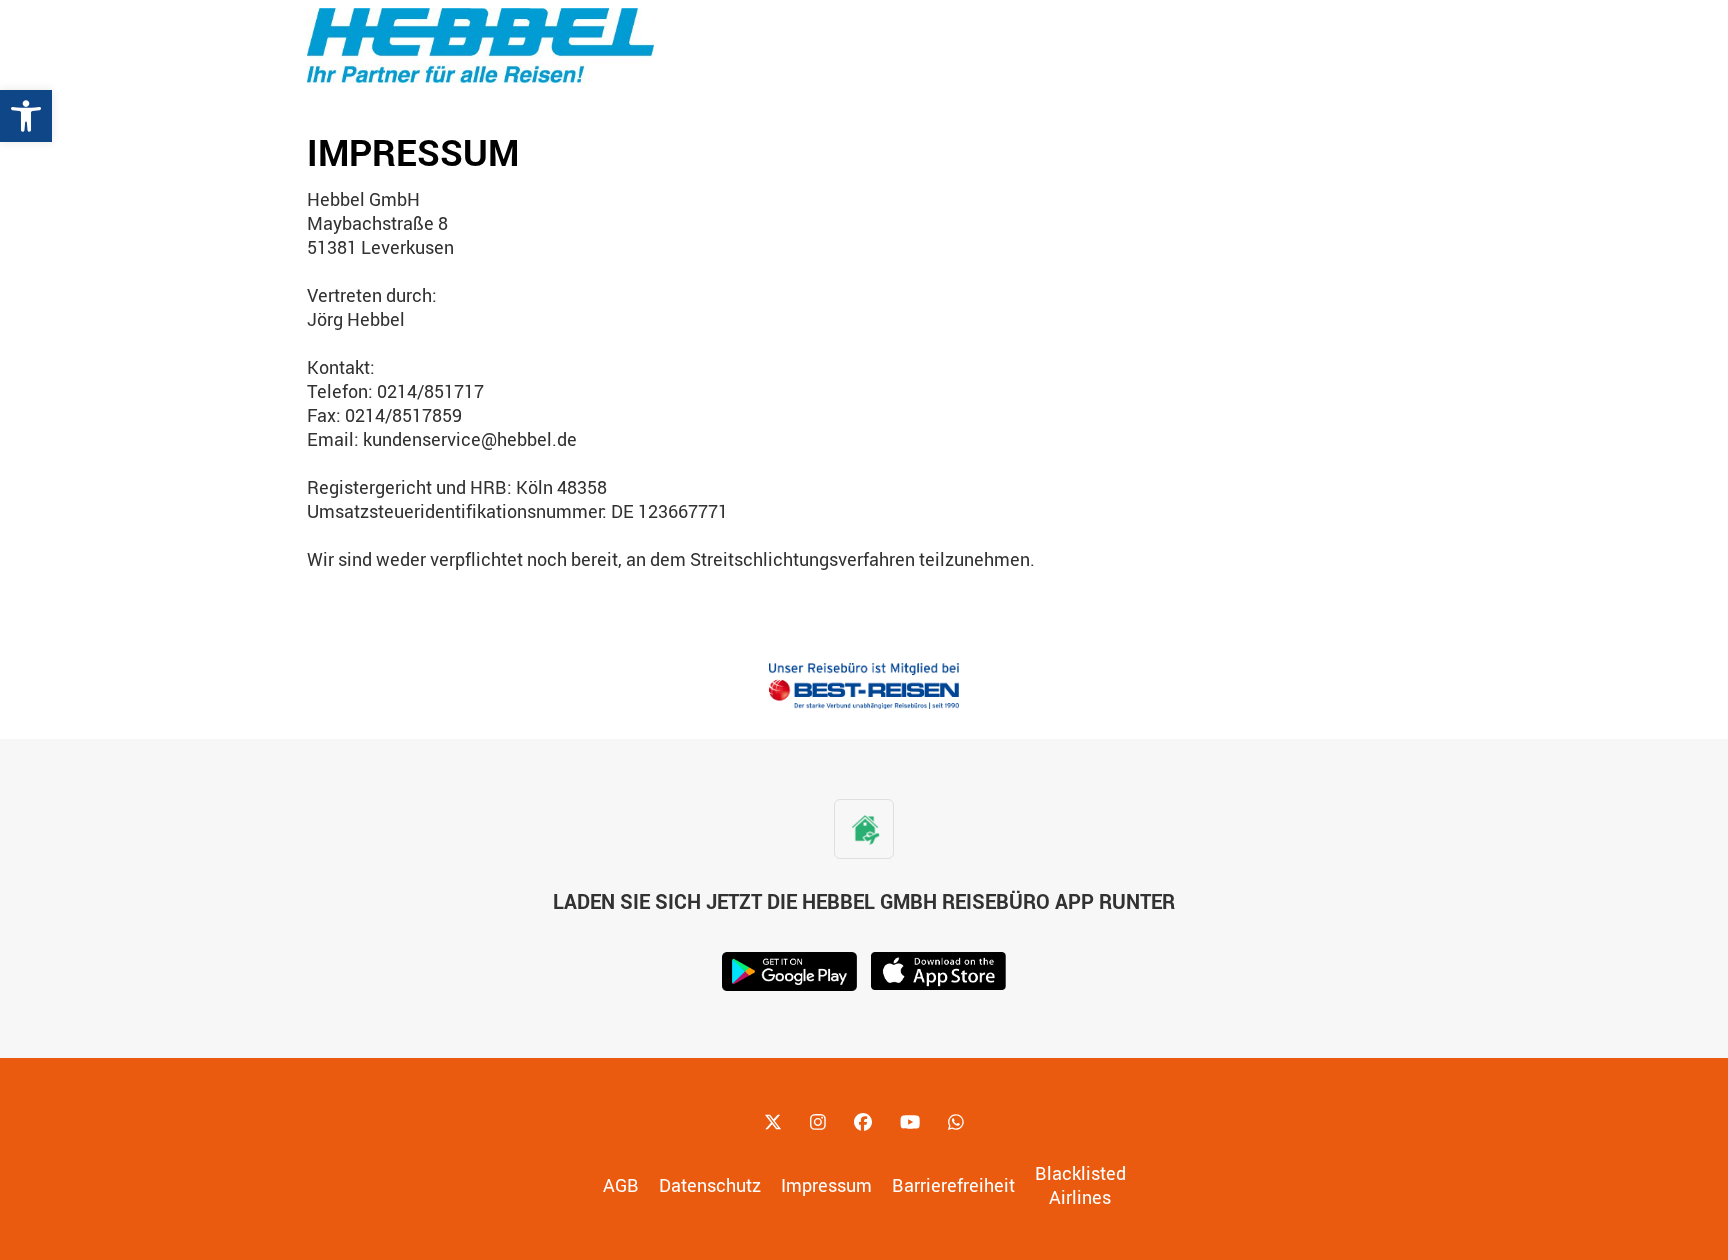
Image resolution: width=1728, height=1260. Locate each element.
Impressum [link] (826, 1185)
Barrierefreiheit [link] (953, 1185)
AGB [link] (621, 1185)
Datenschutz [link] (710, 1185)
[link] (26, 116)
